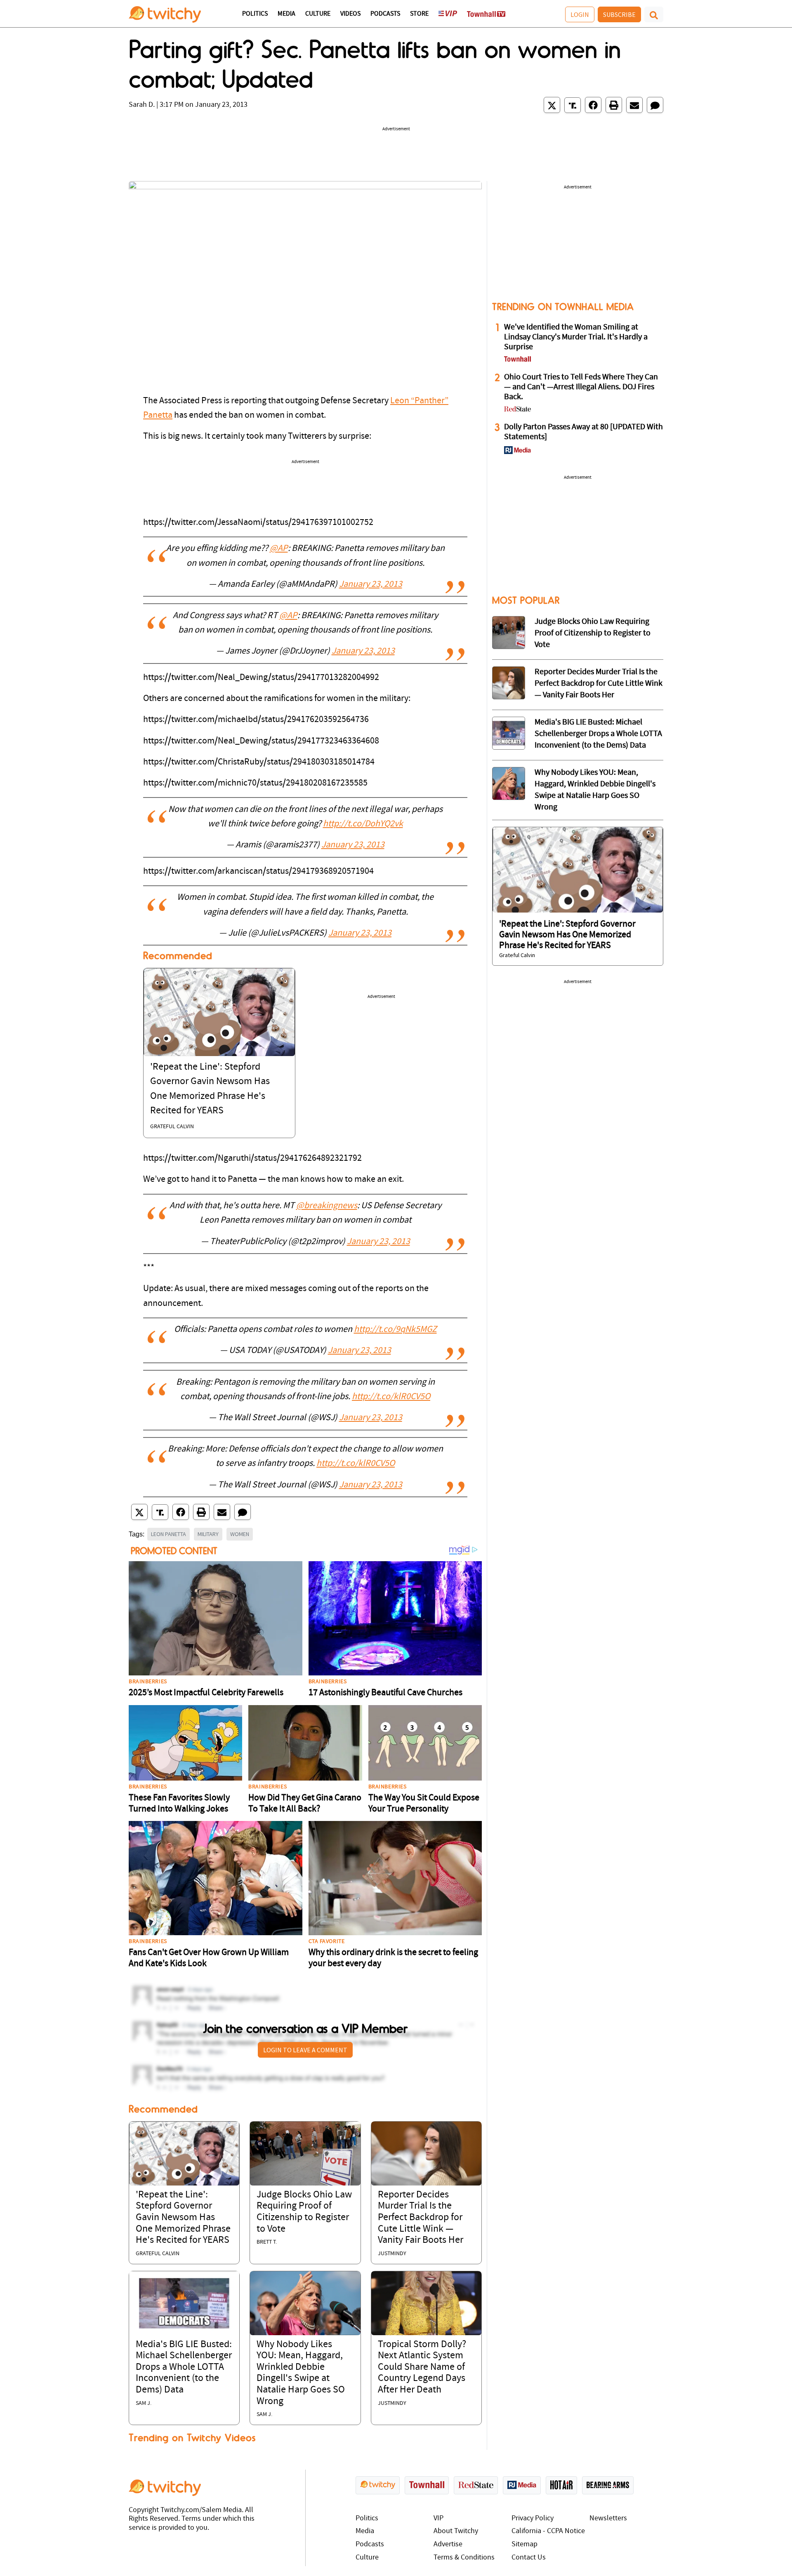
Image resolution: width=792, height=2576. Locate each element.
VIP (438, 2518)
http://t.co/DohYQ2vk (363, 824)
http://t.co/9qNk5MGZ (395, 1330)
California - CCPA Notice (548, 2531)
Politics (255, 14)
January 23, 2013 (371, 585)
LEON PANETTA (169, 1534)
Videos (350, 14)
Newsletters (608, 2518)
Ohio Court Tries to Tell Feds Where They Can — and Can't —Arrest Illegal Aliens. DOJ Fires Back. (581, 387)
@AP (279, 549)
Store (419, 14)
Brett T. (267, 2242)
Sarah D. (142, 105)
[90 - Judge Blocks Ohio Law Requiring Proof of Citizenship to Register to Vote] (509, 633)
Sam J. (144, 2403)
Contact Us (529, 2558)
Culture (318, 14)
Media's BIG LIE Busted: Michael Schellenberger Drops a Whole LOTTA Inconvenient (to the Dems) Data (184, 2367)
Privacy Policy (533, 2518)
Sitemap (524, 2544)
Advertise (448, 2544)
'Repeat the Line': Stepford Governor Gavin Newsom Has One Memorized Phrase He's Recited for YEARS (183, 2218)
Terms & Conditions (464, 2558)
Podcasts (385, 14)
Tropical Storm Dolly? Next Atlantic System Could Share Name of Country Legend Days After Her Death (422, 2367)
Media (286, 14)
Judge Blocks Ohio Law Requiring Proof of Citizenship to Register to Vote (593, 633)
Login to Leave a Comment (305, 2050)
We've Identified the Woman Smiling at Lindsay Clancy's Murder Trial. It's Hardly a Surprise (576, 337)
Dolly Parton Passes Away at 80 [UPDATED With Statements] (583, 432)
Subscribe (619, 14)
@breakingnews (327, 1206)
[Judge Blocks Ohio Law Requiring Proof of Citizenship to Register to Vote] (305, 2154)
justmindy (392, 2254)
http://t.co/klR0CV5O (391, 1397)
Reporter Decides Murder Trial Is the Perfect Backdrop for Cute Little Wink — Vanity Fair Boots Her (421, 2218)
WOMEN (240, 1534)
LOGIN (580, 14)
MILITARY (208, 1534)
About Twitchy (456, 2531)
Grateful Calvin (172, 1127)
